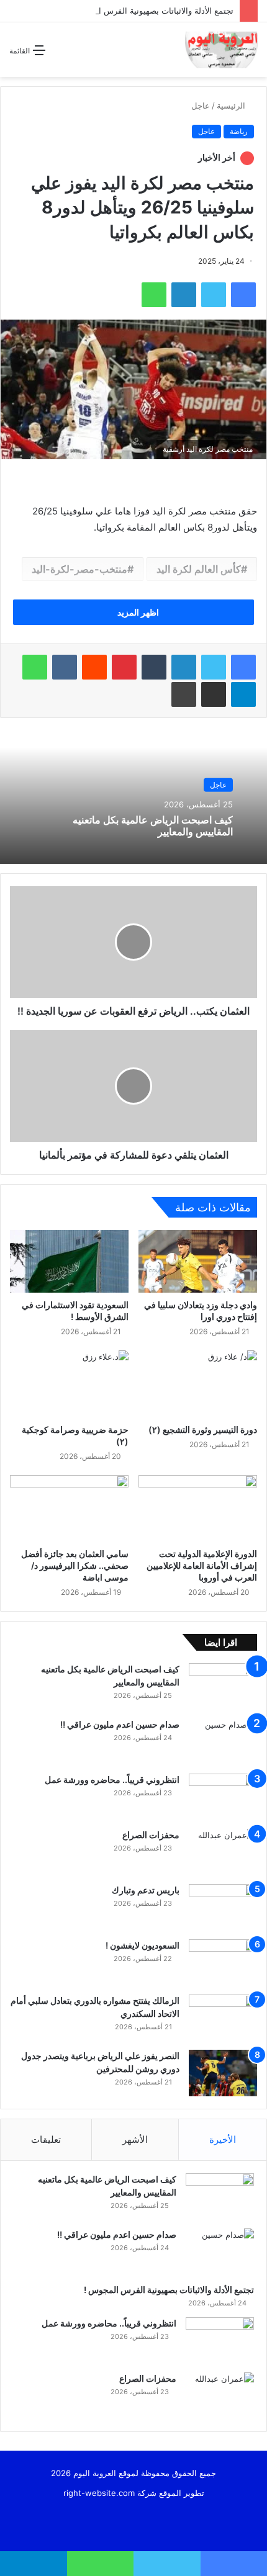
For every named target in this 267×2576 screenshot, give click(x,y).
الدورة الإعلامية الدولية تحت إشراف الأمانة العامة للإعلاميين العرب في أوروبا (202, 1565)
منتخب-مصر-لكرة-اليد (79, 569)
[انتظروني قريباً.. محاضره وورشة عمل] (223, 1797)
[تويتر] (214, 667)
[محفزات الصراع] (223, 1852)
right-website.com (99, 2493)
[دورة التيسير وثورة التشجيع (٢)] (198, 1384)
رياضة (239, 131)
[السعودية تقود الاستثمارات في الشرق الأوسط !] (69, 1261)
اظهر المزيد (137, 612)
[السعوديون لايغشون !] (223, 1963)
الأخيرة (223, 2139)
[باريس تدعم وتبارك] (223, 1907)
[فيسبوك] (243, 667)
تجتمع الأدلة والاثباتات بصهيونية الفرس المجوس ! (149, 11)
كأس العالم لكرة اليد (199, 569)
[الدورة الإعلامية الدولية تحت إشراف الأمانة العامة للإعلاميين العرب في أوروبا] (198, 1509)
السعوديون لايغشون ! (142, 1945)
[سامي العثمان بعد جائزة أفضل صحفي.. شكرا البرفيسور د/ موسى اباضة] (69, 1509)
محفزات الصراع (151, 1835)
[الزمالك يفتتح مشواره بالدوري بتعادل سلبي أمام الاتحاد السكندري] (223, 2018)
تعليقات (46, 2139)
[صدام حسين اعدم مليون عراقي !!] (223, 1742)
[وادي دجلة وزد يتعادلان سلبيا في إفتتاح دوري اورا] (198, 1261)
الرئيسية (232, 105)
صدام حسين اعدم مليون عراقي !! (119, 1724)
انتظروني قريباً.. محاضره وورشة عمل (111, 1779)
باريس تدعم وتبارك (145, 1890)
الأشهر (135, 2139)
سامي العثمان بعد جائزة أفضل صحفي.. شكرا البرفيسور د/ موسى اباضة (75, 1565)
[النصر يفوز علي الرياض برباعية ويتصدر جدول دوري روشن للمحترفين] (223, 2073)
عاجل (201, 105)
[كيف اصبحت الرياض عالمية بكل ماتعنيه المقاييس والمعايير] (223, 1686)
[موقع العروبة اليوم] (221, 50)
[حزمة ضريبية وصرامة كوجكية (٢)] (69, 1384)
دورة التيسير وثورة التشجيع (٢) (203, 1429)
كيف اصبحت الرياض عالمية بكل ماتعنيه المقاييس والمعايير (153, 826)
